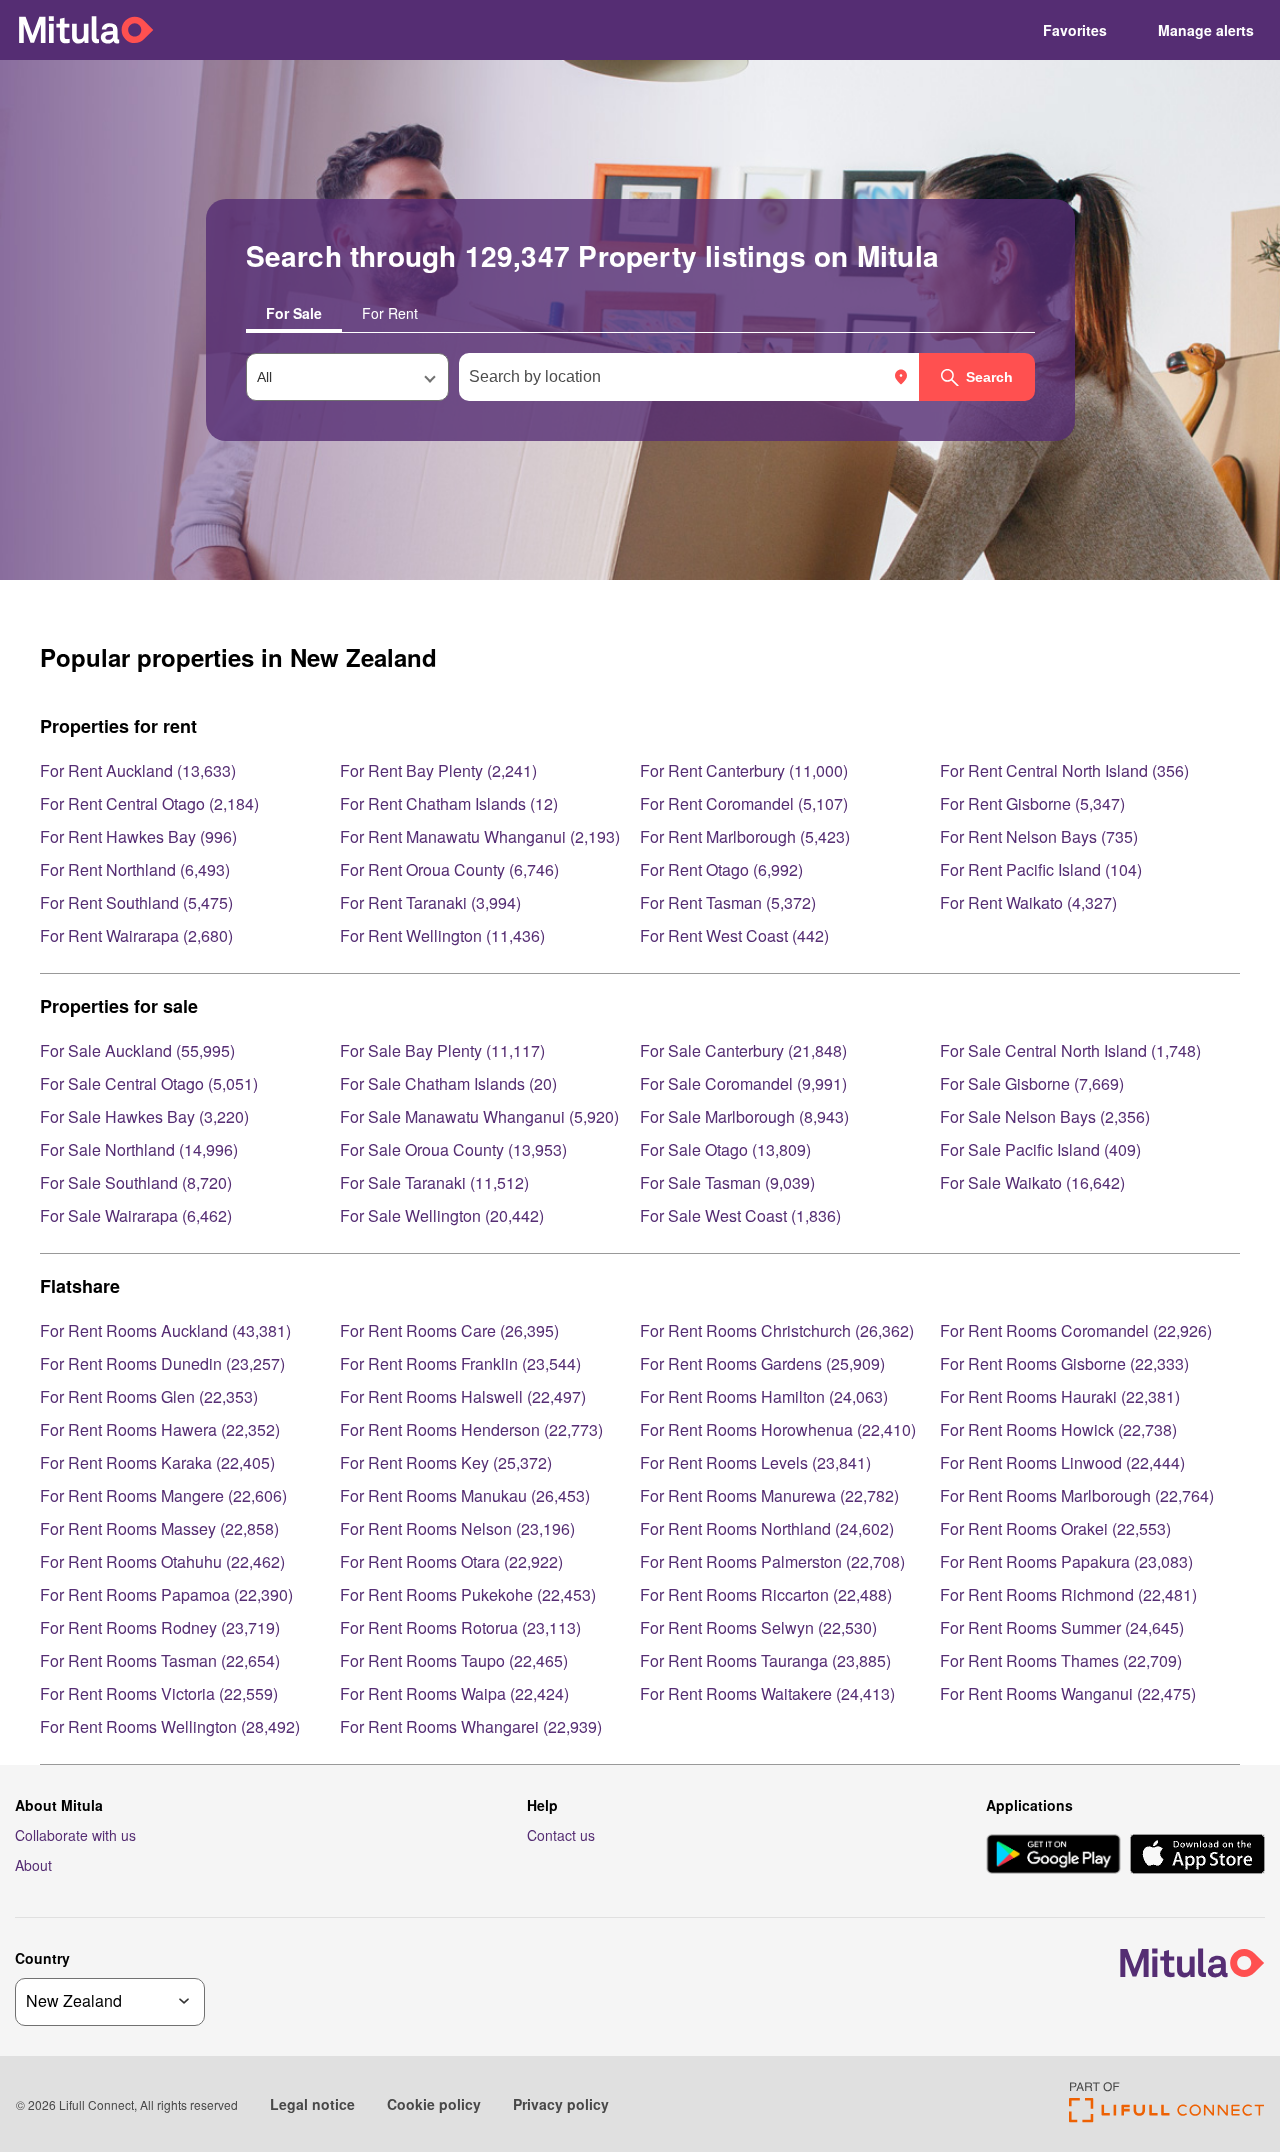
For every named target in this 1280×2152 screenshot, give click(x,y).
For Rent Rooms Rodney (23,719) (160, 1627)
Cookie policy (434, 2104)
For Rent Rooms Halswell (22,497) (463, 1396)
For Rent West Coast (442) (734, 935)
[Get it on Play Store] (1053, 1856)
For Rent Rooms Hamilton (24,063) (764, 1396)
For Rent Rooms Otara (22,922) (451, 1561)
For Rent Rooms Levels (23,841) (755, 1462)
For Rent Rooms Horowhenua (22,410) (778, 1429)
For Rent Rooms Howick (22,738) (1058, 1429)
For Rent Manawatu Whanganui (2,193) (480, 836)
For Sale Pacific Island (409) (1040, 1149)
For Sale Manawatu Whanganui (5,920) (479, 1116)
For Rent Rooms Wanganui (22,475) (1068, 1693)
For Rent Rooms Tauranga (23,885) (765, 1660)
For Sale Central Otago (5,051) (149, 1083)
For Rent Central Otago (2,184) (149, 803)
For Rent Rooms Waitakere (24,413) (767, 1693)
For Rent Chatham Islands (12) (449, 803)
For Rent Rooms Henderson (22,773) (471, 1429)
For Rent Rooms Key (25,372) (446, 1462)
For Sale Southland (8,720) (136, 1182)
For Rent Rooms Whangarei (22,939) (471, 1726)
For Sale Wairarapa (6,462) (136, 1215)
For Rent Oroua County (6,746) (449, 869)
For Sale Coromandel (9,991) (743, 1083)
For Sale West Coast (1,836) (740, 1215)
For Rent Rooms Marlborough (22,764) (1077, 1495)
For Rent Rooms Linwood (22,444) (1062, 1462)
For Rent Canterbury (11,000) (744, 770)
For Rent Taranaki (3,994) (430, 902)
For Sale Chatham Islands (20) (448, 1083)
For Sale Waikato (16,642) (1032, 1182)
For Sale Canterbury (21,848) (743, 1050)
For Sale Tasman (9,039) (727, 1182)
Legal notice (312, 2104)
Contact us (561, 1835)
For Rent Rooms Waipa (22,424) (454, 1693)
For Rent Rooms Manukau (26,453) (465, 1495)
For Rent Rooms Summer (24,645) (1062, 1627)
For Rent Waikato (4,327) (1028, 902)
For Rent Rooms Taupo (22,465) (454, 1660)
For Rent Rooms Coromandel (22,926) (1076, 1330)
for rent (390, 313)
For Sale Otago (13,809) (725, 1149)
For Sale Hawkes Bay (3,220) (144, 1116)
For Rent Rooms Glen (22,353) (149, 1396)
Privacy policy (561, 2104)
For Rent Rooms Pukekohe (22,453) (468, 1594)
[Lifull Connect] (1166, 2116)
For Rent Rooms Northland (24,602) (767, 1528)
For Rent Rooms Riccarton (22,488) (766, 1594)
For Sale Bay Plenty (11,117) (442, 1050)
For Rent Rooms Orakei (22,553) (1055, 1528)
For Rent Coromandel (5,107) (744, 803)
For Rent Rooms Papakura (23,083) (1066, 1561)
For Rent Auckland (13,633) (138, 770)
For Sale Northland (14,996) (139, 1149)
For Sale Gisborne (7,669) (1032, 1083)
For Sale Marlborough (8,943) (744, 1116)
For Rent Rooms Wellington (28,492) (170, 1726)
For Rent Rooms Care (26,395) (449, 1330)
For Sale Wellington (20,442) (442, 1215)
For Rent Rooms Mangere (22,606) (163, 1495)
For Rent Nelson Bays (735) (1039, 836)
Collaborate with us (75, 1835)
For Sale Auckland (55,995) (137, 1050)
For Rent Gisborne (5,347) (1032, 803)
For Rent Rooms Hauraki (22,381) (1060, 1396)
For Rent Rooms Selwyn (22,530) (758, 1627)
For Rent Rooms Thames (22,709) (1061, 1660)
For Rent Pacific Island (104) (1041, 869)
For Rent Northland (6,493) (135, 869)
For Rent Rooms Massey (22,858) (159, 1528)
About (33, 1865)
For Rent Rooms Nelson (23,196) (457, 1528)
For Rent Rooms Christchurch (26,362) (777, 1330)
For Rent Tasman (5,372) (728, 902)
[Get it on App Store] (1197, 1856)
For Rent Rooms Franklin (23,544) (460, 1363)
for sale (294, 313)
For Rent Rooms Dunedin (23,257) (162, 1363)
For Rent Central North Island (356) (1064, 770)
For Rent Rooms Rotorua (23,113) (460, 1627)
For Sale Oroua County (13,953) (453, 1149)
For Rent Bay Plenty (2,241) (438, 770)
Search (989, 377)
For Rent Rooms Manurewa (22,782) (769, 1495)
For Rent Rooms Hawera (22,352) (160, 1429)
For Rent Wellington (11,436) (442, 935)
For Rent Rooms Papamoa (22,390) (166, 1594)
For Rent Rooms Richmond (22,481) (1068, 1594)
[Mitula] (86, 29)
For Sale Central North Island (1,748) (1070, 1050)
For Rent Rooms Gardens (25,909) (762, 1363)
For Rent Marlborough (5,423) (745, 836)
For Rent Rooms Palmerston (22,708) (772, 1561)
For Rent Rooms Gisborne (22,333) (1064, 1363)
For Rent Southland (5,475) (136, 902)
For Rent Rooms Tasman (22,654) (160, 1660)
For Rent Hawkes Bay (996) (138, 836)
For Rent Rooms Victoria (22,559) (159, 1693)
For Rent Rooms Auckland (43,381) (165, 1330)
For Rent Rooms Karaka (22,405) (157, 1462)
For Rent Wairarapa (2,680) (136, 935)
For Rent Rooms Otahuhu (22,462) (162, 1561)
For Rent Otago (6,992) (721, 869)
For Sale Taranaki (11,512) (434, 1182)
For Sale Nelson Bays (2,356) (1045, 1116)
